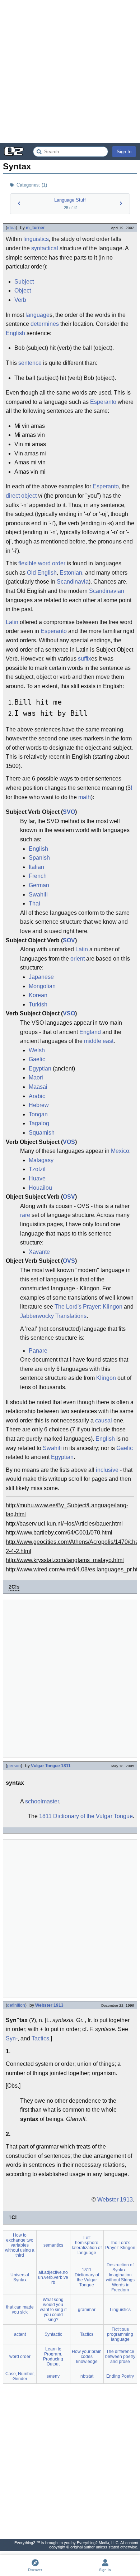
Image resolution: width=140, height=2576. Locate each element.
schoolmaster (42, 1801)
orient (78, 959)
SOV (69, 940)
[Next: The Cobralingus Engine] (121, 203)
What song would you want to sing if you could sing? (53, 2310)
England (90, 1032)
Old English (42, 573)
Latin (12, 622)
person (14, 1766)
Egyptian (40, 1069)
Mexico (120, 1151)
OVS (69, 1261)
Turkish (38, 1004)
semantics (53, 2245)
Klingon (106, 1378)
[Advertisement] (70, 72)
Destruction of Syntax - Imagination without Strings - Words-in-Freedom (120, 2277)
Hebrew (39, 1105)
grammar (87, 2310)
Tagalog (39, 1123)
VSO (69, 1013)
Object (23, 291)
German (39, 885)
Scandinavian (107, 591)
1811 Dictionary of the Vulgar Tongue (86, 1816)
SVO (69, 812)
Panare (38, 1351)
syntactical (45, 248)
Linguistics (120, 2310)
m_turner (35, 228)
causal (104, 1420)
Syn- (12, 2038)
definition (16, 2005)
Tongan (38, 1114)
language (38, 315)
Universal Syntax (20, 2277)
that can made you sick (20, 2310)
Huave (37, 1178)
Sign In (124, 152)
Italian (36, 867)
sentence (30, 363)
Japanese (41, 977)
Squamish (42, 1133)
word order (20, 2357)
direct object (21, 496)
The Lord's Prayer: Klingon (88, 1307)
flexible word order (42, 563)
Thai (34, 903)
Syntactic (53, 2334)
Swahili (38, 895)
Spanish (39, 858)
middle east (99, 1041)
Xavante (39, 1252)
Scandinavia (73, 582)
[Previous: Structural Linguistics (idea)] (19, 203)
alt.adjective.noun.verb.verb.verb (53, 2277)
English (15, 333)
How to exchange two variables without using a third (20, 2245)
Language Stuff (70, 200)
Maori (36, 1077)
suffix (85, 659)
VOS (69, 1142)
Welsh (37, 1050)
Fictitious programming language (120, 2334)
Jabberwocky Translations (53, 1316)
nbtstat (87, 2376)
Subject (24, 282)
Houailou (40, 1188)
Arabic (37, 1096)
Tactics (40, 2038)
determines (45, 324)
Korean (38, 995)
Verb (20, 300)
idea (11, 228)
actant (20, 2334)
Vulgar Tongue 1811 (51, 1766)
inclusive (107, 1470)
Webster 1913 (49, 2005)
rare (25, 1215)
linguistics (36, 239)
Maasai (38, 1087)
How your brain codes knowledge (87, 2357)
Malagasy (41, 1160)
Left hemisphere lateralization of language (87, 2245)
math (85, 797)
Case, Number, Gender (20, 2376)
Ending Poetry (120, 2376)
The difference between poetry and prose (120, 2357)
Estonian (71, 573)
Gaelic (37, 1059)
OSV (69, 1197)
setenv (53, 2376)
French (38, 876)
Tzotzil (37, 1169)
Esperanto (103, 402)
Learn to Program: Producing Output (53, 2357)
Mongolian (42, 986)
